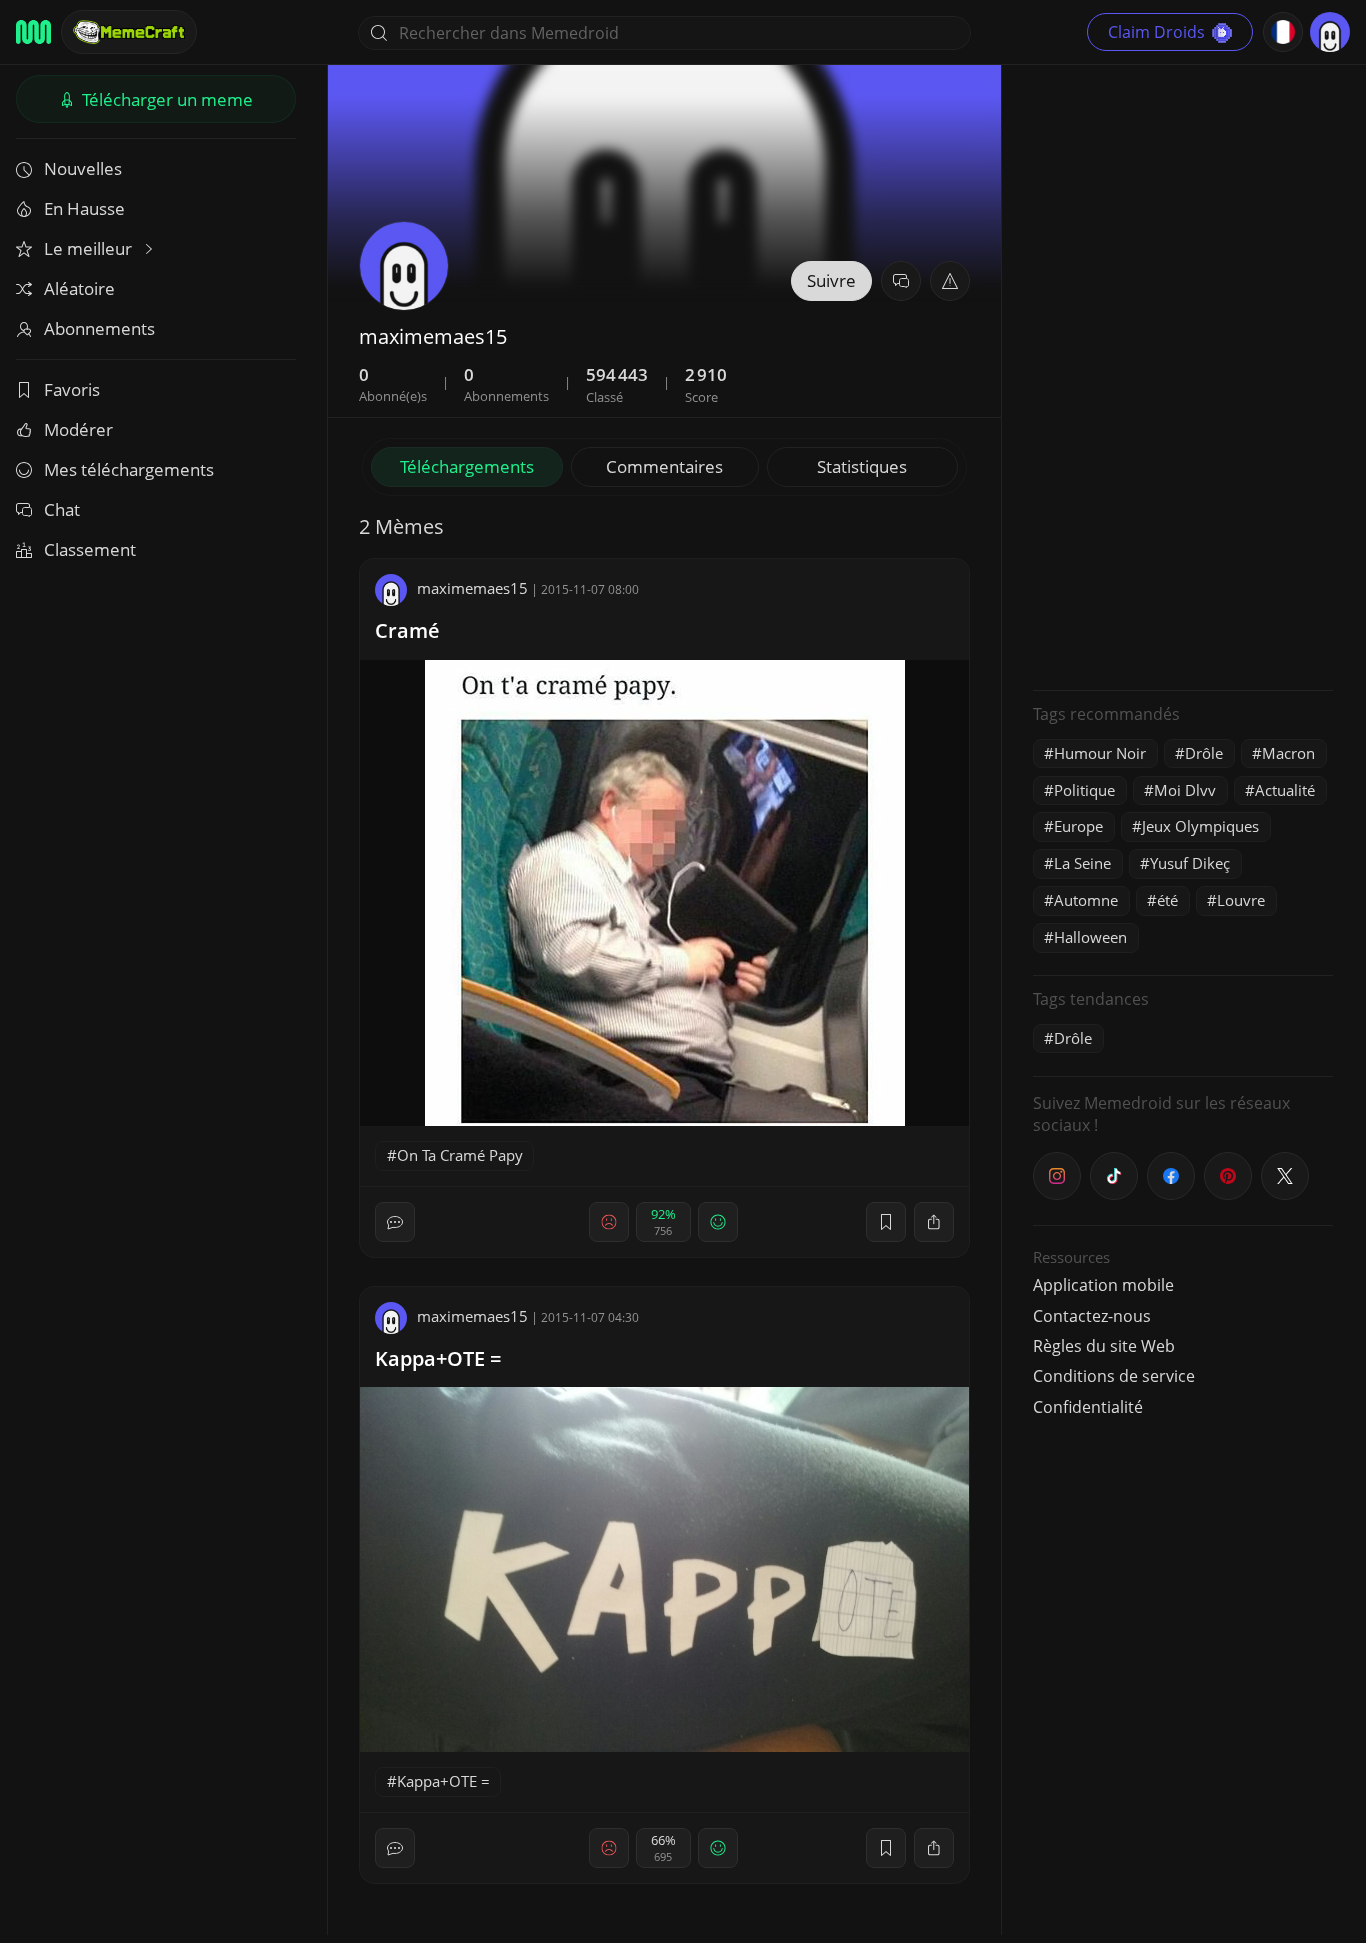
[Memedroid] (33, 32)
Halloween (1090, 937)
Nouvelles (83, 168)
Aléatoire (79, 288)
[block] (934, 1222)
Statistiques (862, 466)
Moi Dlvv (1185, 790)
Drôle (1204, 753)
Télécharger (165, 99)
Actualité (1285, 790)
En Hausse (84, 208)
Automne (1086, 900)
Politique (1084, 790)
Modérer (78, 429)
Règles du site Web (1104, 1346)
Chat (62, 509)
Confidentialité (1088, 1407)
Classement (90, 549)
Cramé (407, 630)
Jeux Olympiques (1200, 826)
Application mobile (1103, 1285)
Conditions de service (1114, 1376)
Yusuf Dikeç (1190, 863)
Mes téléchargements (129, 469)
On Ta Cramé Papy (460, 1155)
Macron (1288, 753)
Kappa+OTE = (438, 1358)
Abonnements (99, 328)
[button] (950, 281)
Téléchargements (467, 466)
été (1167, 900)
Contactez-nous (1092, 1316)
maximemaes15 (472, 588)
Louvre (1241, 900)
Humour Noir (1100, 753)
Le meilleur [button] (90, 248)
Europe (1078, 826)
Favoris (72, 389)
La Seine (1082, 863)
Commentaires (664, 466)
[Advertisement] (1183, 375)
